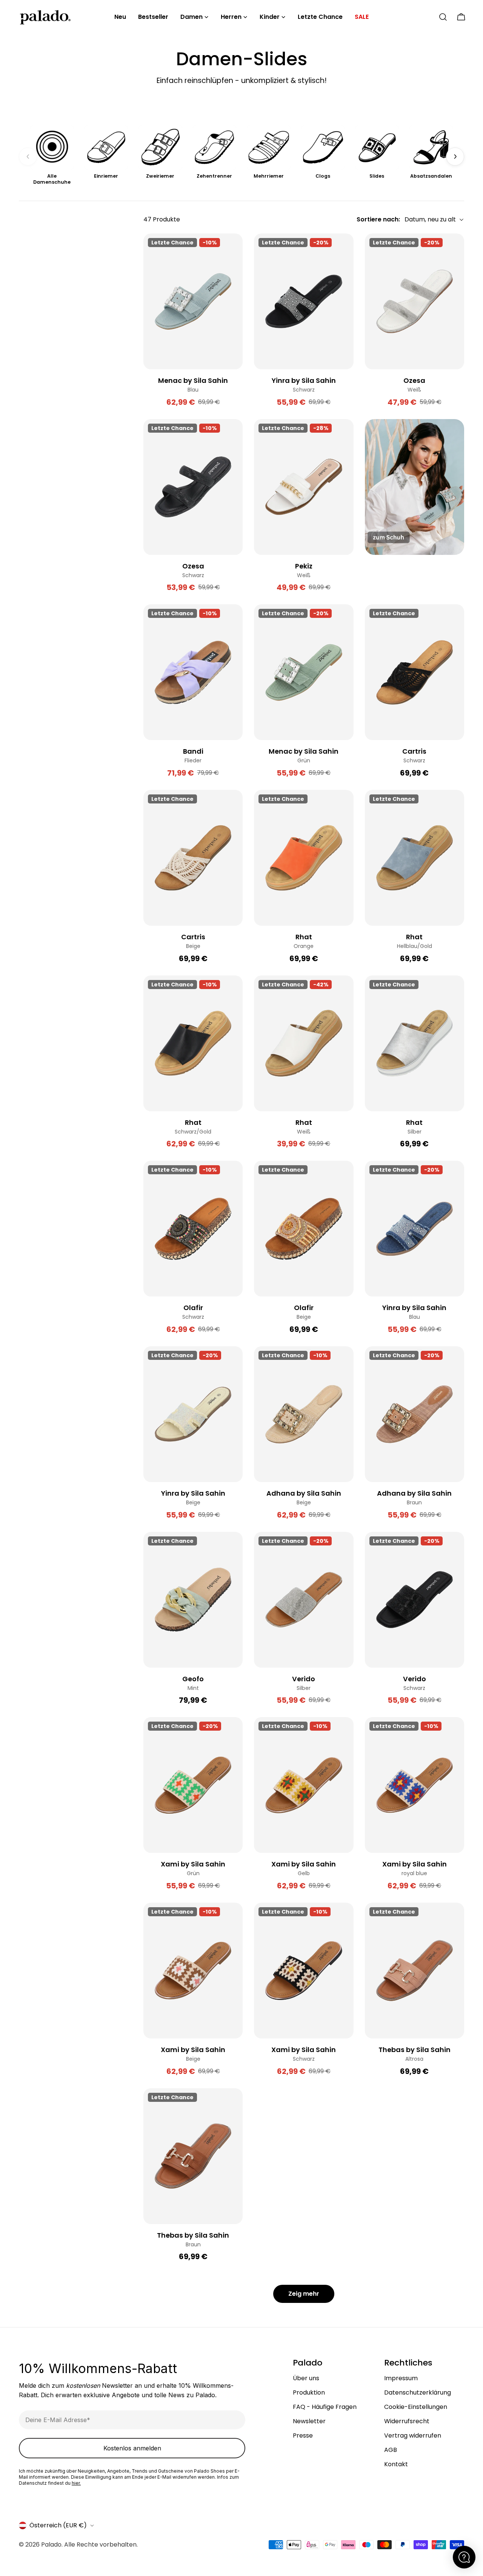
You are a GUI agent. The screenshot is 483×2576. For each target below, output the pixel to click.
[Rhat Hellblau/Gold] (415, 858)
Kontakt (396, 2464)
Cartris (414, 751)
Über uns (306, 2378)
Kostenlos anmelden (132, 2448)
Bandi (193, 751)
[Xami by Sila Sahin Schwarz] (304, 1971)
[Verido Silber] (304, 1600)
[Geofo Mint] (193, 1600)
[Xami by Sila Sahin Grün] (193, 1785)
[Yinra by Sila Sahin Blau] (415, 1229)
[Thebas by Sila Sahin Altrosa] (415, 1971)
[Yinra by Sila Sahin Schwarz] (304, 301)
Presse (303, 2435)
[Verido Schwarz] (415, 1600)
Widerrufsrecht (407, 2421)
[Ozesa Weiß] (415, 301)
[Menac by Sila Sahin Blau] (193, 301)
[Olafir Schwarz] (193, 1229)
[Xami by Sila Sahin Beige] (193, 1971)
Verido (304, 1679)
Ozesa (414, 380)
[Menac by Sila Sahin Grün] (304, 672)
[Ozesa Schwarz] (193, 487)
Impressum (401, 2378)
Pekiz (304, 566)
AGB (391, 2450)
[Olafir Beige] (304, 1229)
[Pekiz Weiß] (304, 487)
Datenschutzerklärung (418, 2392)
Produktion (309, 2392)
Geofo (193, 1679)
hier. (76, 2483)
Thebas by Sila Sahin (415, 2050)
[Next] (455, 157)
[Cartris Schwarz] (415, 672)
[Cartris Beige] (193, 858)
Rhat (304, 937)
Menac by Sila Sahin (193, 380)
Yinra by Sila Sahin (304, 380)
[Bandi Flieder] (193, 672)
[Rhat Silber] (415, 1043)
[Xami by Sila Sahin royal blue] (415, 1785)
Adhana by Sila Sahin (304, 1493)
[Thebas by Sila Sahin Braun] (193, 2156)
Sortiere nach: (378, 219)
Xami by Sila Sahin (193, 1864)
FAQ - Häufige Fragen (325, 2407)
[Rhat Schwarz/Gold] (193, 1043)
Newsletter (309, 2421)
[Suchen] (443, 17)
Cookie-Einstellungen (416, 2407)
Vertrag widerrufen (413, 2435)
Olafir (193, 1308)
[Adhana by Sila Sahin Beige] (304, 1414)
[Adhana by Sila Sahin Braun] (415, 1414)
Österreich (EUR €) (58, 2525)
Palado (51, 2545)
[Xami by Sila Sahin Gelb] (304, 1785)
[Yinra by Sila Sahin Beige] (193, 1414)
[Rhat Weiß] (304, 1043)
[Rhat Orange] (304, 858)
